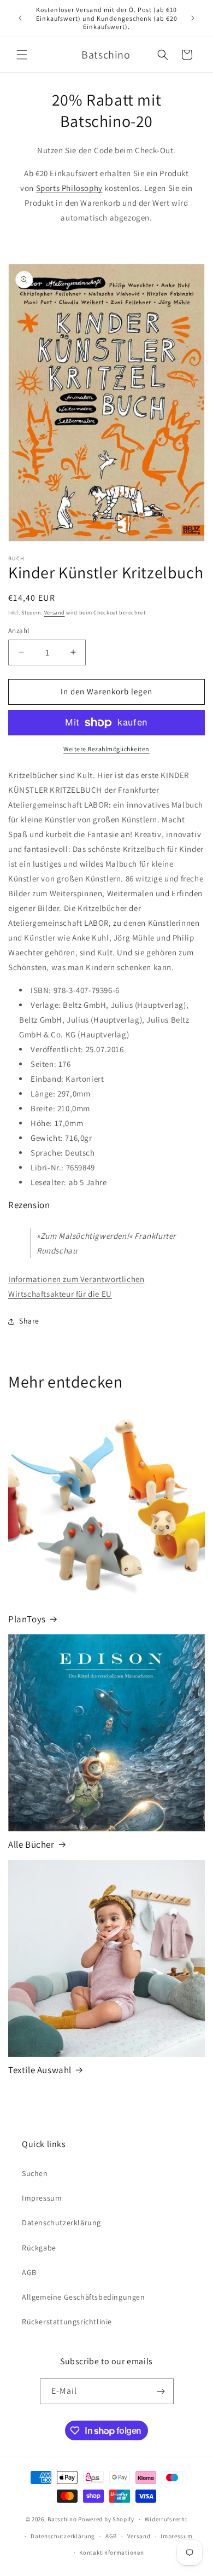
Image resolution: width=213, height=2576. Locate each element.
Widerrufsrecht (166, 2519)
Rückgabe (39, 2248)
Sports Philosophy (69, 188)
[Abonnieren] (161, 2391)
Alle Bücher (31, 1844)
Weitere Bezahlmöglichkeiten (106, 749)
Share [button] (29, 1321)
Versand (55, 613)
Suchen (35, 2173)
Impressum (42, 2198)
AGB (29, 2272)
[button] (22, 55)
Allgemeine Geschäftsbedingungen (84, 2297)
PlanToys (27, 1619)
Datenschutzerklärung (61, 2223)
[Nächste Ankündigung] (193, 18)
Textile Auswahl (40, 2070)
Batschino (62, 2519)
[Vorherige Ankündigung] (20, 18)
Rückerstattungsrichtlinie (67, 2322)
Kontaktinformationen (111, 2552)
